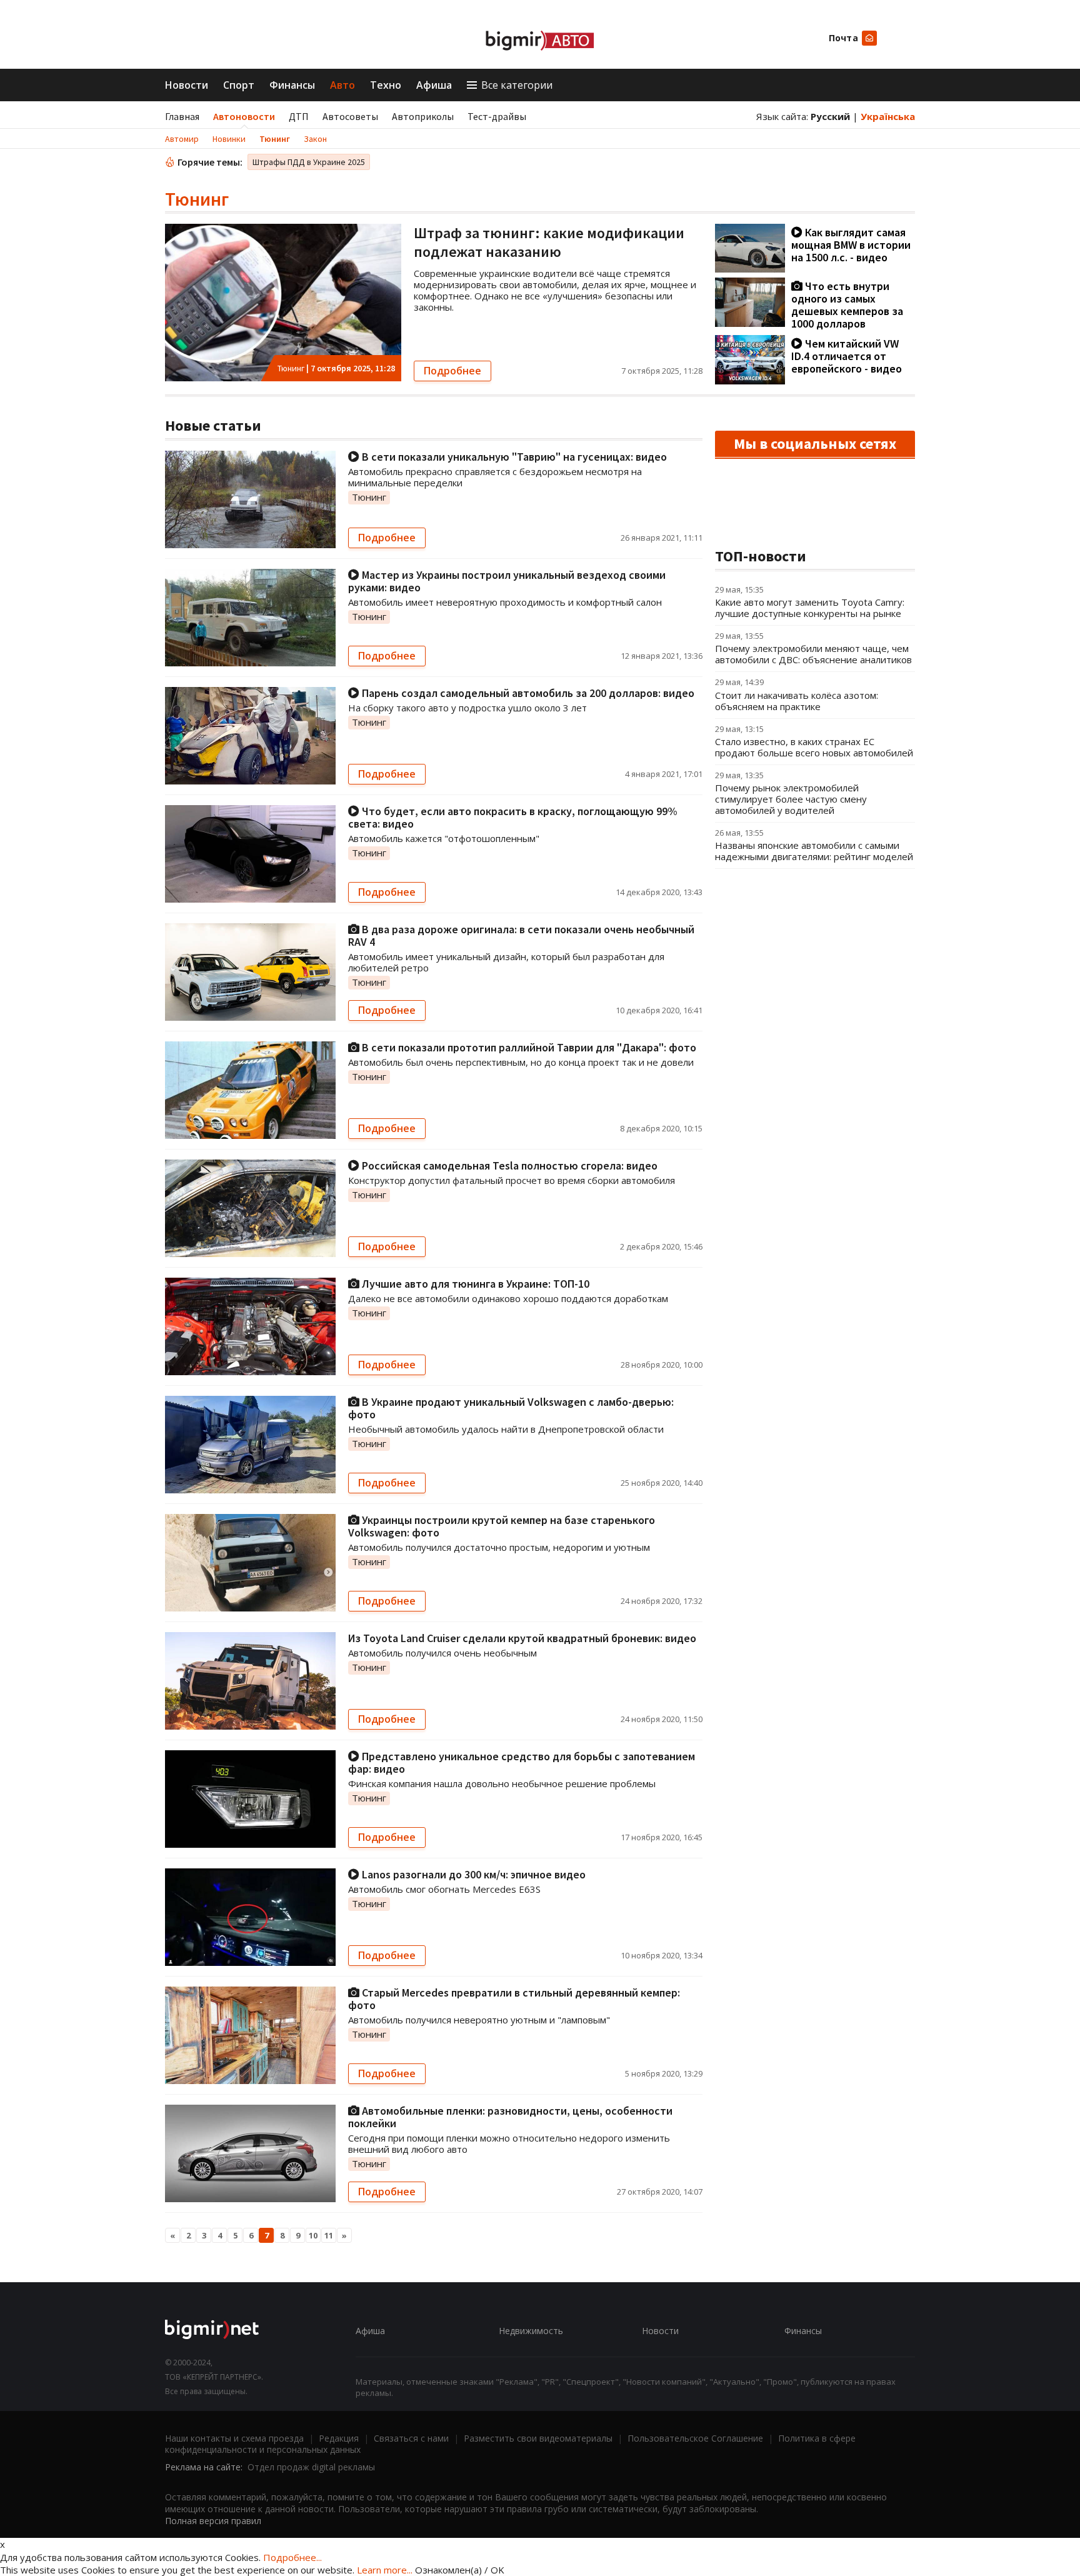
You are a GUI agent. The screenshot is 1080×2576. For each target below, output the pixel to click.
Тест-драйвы (497, 116)
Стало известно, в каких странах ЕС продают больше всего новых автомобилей (814, 747)
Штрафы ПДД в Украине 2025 (309, 162)
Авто (342, 85)
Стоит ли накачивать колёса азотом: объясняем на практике (797, 701)
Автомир (182, 139)
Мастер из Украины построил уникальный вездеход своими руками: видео (507, 581)
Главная (182, 116)
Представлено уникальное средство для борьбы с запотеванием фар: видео (522, 1762)
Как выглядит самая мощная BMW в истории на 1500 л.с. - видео (851, 245)
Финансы (292, 85)
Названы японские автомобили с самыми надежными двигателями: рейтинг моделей (814, 851)
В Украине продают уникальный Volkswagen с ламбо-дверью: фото (511, 1408)
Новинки (229, 139)
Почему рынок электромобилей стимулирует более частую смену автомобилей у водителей (791, 799)
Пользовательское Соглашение (695, 2438)
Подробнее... (292, 2557)
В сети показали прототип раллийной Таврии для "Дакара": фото (528, 1047)
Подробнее (452, 371)
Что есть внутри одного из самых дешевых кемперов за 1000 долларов (847, 305)
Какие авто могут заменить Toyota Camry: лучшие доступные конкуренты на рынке (810, 608)
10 (313, 2235)
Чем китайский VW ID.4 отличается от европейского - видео (847, 356)
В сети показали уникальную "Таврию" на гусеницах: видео (513, 457)
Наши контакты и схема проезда (234, 2438)
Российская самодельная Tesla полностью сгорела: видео (508, 1165)
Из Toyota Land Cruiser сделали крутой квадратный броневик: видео (522, 1638)
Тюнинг (275, 139)
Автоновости (244, 116)
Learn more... (385, 2570)
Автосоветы (350, 116)
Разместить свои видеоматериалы (538, 2438)
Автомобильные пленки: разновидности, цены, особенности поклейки (510, 2117)
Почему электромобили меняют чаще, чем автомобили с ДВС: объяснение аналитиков (813, 654)
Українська (888, 116)
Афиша (434, 85)
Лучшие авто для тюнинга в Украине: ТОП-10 (474, 1284)
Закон (315, 139)
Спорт (239, 85)
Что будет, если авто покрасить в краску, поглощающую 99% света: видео (513, 817)
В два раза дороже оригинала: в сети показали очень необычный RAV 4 (521, 935)
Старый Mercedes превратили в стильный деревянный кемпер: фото (514, 1999)
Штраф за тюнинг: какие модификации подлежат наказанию (549, 242)
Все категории (517, 85)
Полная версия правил (213, 2521)
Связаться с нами (411, 2438)
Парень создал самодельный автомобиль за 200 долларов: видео (527, 693)
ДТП (299, 116)
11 (329, 2235)
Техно (386, 85)
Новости (187, 85)
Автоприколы (423, 116)
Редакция (339, 2438)
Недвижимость (531, 2331)
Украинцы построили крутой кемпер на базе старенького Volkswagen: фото (502, 1526)
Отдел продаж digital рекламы (311, 2467)
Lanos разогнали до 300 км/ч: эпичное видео (472, 1874)
